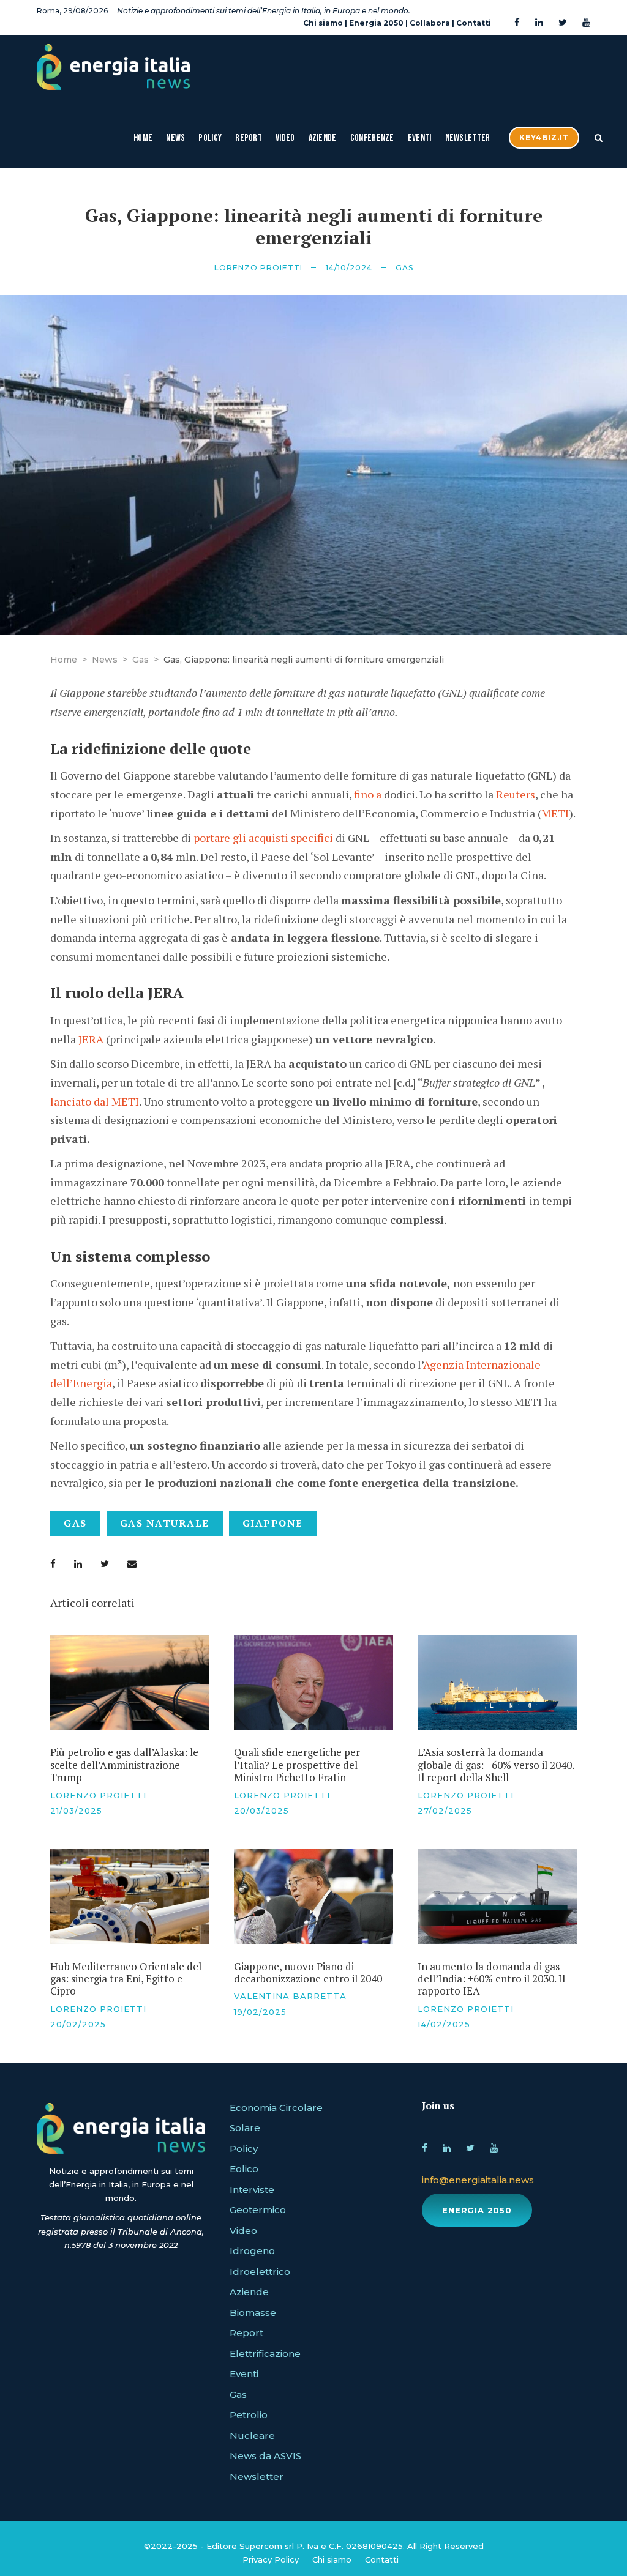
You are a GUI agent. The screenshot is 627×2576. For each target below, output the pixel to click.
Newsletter (468, 138)
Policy (210, 138)
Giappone (273, 1523)
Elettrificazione (265, 2354)
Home (143, 138)
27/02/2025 (445, 1811)
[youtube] (586, 23)
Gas (404, 268)
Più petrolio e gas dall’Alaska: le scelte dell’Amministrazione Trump (124, 1765)
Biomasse (253, 2313)
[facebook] (517, 23)
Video (285, 138)
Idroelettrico (260, 2272)
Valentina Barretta (290, 1996)
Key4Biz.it (544, 137)
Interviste (252, 2190)
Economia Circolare (276, 2108)
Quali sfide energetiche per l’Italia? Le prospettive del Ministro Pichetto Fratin (297, 1765)
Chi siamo (323, 23)
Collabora (430, 23)
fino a (368, 794)
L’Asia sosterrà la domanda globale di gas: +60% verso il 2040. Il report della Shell (496, 1765)
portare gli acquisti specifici (263, 838)
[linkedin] (539, 23)
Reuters (516, 794)
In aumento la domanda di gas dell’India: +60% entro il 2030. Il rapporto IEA (491, 1979)
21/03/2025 (76, 1811)
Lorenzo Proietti (258, 268)
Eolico (244, 2169)
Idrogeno (252, 2251)
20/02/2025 (78, 2024)
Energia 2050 (376, 23)
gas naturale (165, 1523)
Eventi (420, 138)
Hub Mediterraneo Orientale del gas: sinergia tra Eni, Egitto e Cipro (126, 1979)
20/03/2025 (261, 1811)
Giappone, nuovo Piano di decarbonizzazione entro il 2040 (308, 1972)
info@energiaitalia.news (478, 2180)
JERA (91, 1039)
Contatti (474, 23)
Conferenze (372, 138)
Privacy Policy (271, 2559)
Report (249, 138)
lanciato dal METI (95, 1101)
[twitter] (563, 23)
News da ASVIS (265, 2456)
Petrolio (249, 2415)
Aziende (323, 138)
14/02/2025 (444, 2024)
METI (555, 813)
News (175, 138)
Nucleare (252, 2436)
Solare (245, 2128)
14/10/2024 (349, 268)
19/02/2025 (260, 2012)
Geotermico (258, 2210)
